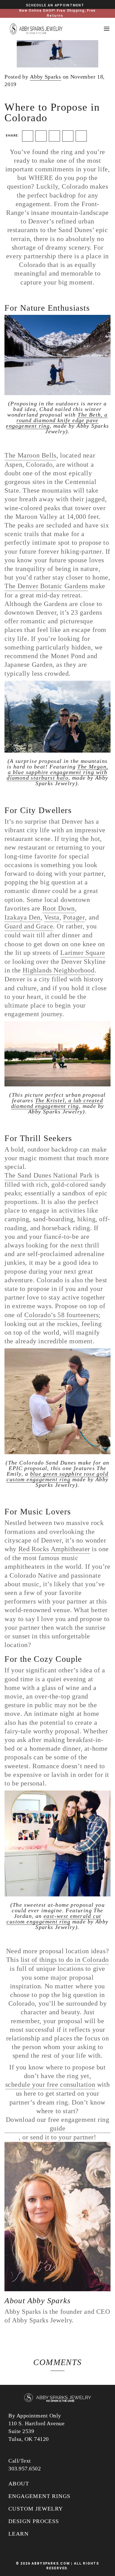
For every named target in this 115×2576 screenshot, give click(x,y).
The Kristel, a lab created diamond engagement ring (57, 1103)
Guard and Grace (29, 926)
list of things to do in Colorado (65, 1960)
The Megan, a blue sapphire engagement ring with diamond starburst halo (57, 772)
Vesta (52, 917)
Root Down (59, 908)
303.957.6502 (25, 2468)
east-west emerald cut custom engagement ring (54, 1919)
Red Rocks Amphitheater (54, 1549)
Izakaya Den (22, 917)
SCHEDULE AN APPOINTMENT (55, 5)
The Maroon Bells (30, 455)
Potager (74, 917)
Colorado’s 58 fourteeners (61, 1315)
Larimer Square (83, 953)
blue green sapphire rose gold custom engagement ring (57, 1476)
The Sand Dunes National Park (49, 1175)
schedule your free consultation (50, 2084)
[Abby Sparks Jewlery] (57, 2398)
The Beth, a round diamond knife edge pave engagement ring (57, 420)
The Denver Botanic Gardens (46, 586)
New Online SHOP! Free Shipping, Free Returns (57, 13)
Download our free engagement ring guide (58, 2124)
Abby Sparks (45, 77)
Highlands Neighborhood (58, 970)
